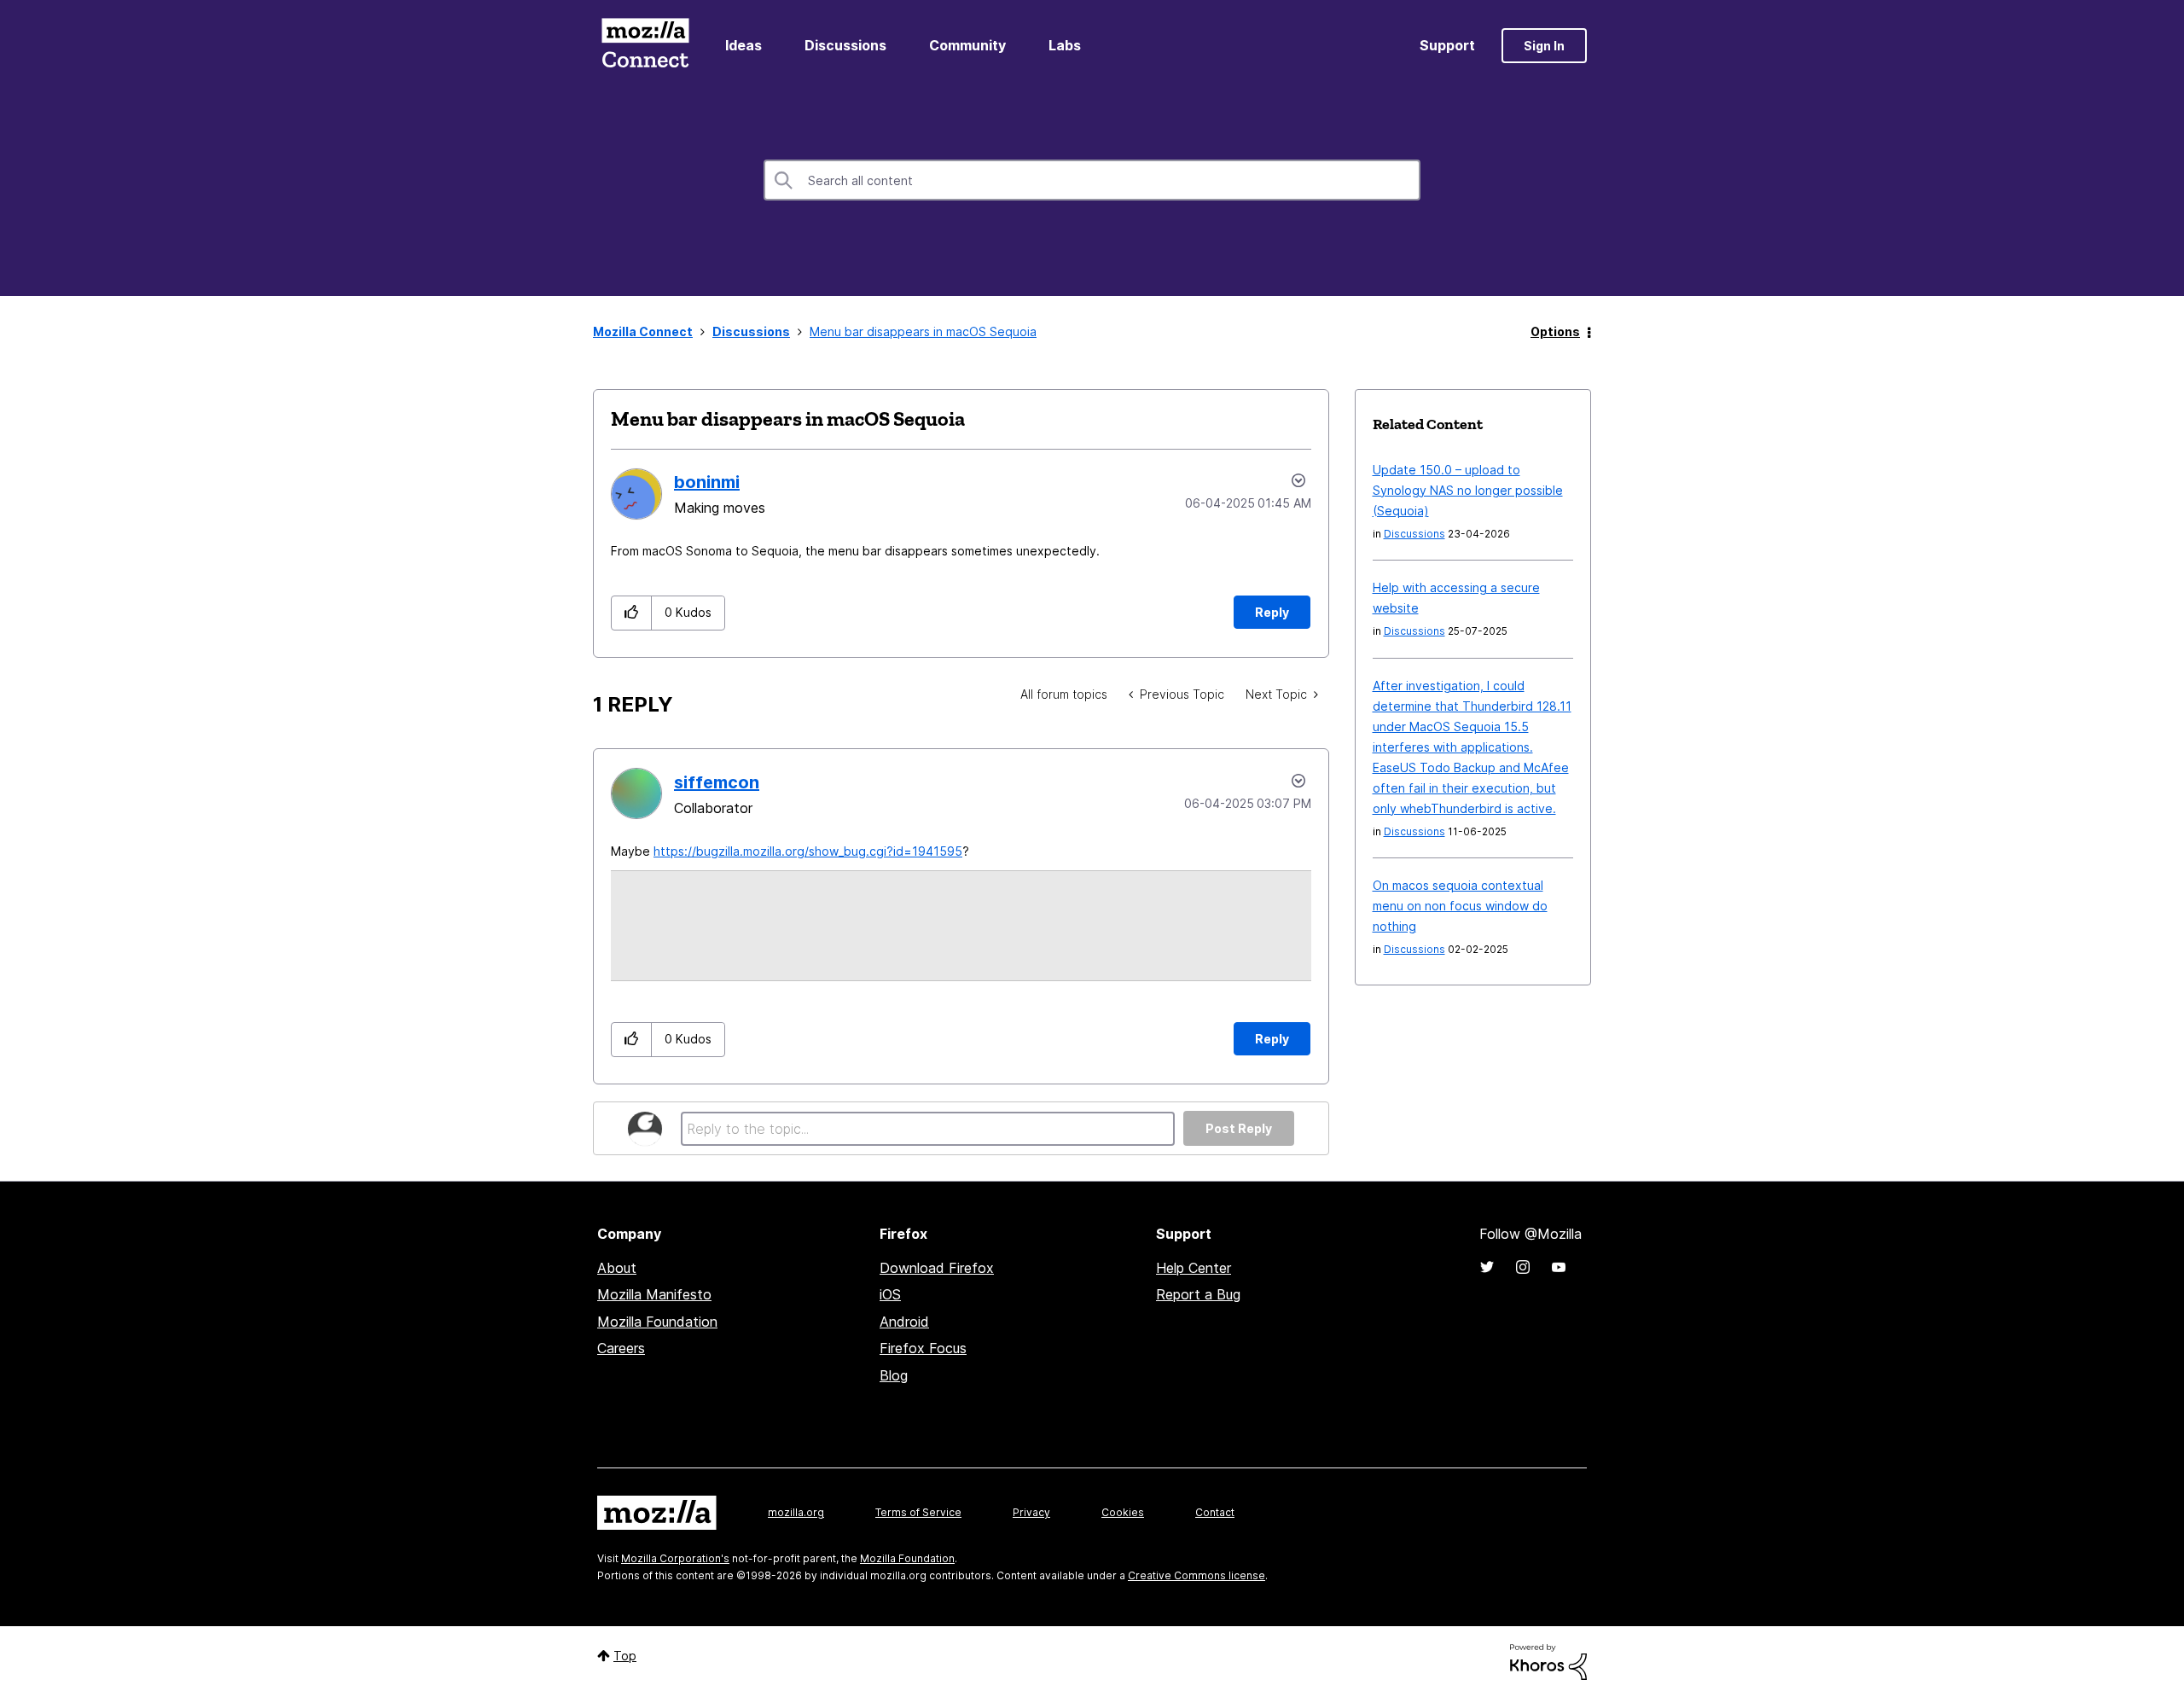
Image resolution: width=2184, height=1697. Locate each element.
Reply (1272, 612)
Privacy (1031, 1512)
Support (1447, 45)
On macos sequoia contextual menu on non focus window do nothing (1460, 906)
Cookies (1123, 1512)
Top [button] (625, 1656)
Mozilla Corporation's (675, 1558)
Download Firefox (937, 1268)
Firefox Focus (923, 1348)
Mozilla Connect (645, 46)
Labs (1065, 45)
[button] (632, 613)
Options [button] (1555, 331)
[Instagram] (1523, 1267)
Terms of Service (918, 1512)
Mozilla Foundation (657, 1322)
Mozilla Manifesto (654, 1294)
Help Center (1194, 1268)
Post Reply (1239, 1128)
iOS (890, 1294)
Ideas (743, 45)
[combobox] (1092, 180)
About (617, 1268)
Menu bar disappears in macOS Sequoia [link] (923, 331)
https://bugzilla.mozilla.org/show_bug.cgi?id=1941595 (808, 851)
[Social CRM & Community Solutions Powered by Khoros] (1548, 1661)
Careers (621, 1348)
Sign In (1544, 46)
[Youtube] (1559, 1267)
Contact (1215, 1512)
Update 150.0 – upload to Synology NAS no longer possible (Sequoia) (1468, 490)
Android (904, 1322)
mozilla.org (796, 1512)
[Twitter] (1487, 1267)
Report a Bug (1198, 1294)
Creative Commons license (1197, 1575)
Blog (894, 1375)
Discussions (845, 45)
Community (967, 45)
